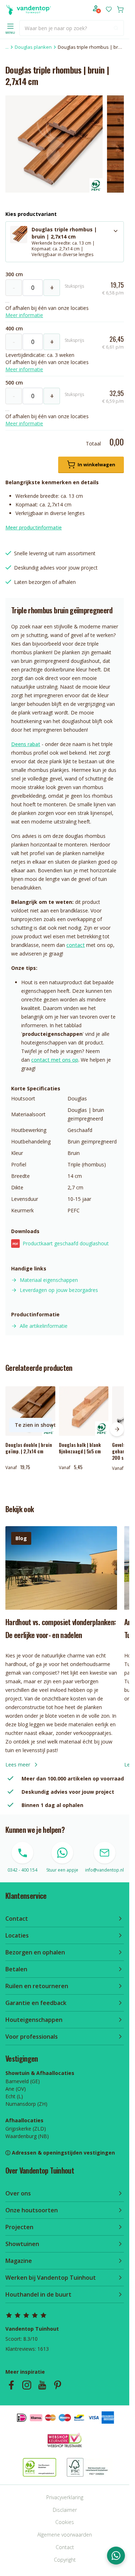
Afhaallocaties (24, 2120)
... (7, 47)
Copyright (65, 2560)
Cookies (65, 2522)
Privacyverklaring (65, 2497)
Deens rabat (26, 744)
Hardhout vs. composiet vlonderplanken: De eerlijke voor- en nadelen (60, 1628)
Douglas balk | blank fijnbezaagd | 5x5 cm (80, 1448)
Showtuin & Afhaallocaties (40, 2073)
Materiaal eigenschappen (49, 1280)
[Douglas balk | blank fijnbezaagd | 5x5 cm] (84, 1411)
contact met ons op (55, 1060)
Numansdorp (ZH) (26, 2104)
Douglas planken (33, 47)
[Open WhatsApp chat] (116, 2556)
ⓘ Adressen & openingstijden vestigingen (60, 2153)
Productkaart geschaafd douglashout (61, 1243)
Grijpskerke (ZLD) (26, 2129)
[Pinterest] (58, 2385)
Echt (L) (14, 2096)
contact (76, 945)
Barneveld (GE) (23, 2081)
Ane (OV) (16, 2089)
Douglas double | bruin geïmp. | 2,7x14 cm (29, 1448)
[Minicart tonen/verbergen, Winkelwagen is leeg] (120, 9)
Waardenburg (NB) (27, 2136)
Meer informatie (24, 315)
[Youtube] (42, 2385)
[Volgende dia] (117, 1429)
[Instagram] (27, 2385)
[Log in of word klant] (97, 9)
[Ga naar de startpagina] (28, 9)
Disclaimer (65, 2510)
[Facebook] (11, 2385)
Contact (65, 2547)
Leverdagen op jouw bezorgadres (59, 1290)
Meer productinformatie (34, 527)
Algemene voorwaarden (65, 2535)
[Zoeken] (116, 28)
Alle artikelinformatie (44, 1326)
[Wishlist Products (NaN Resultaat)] (109, 9)
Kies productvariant (31, 214)
